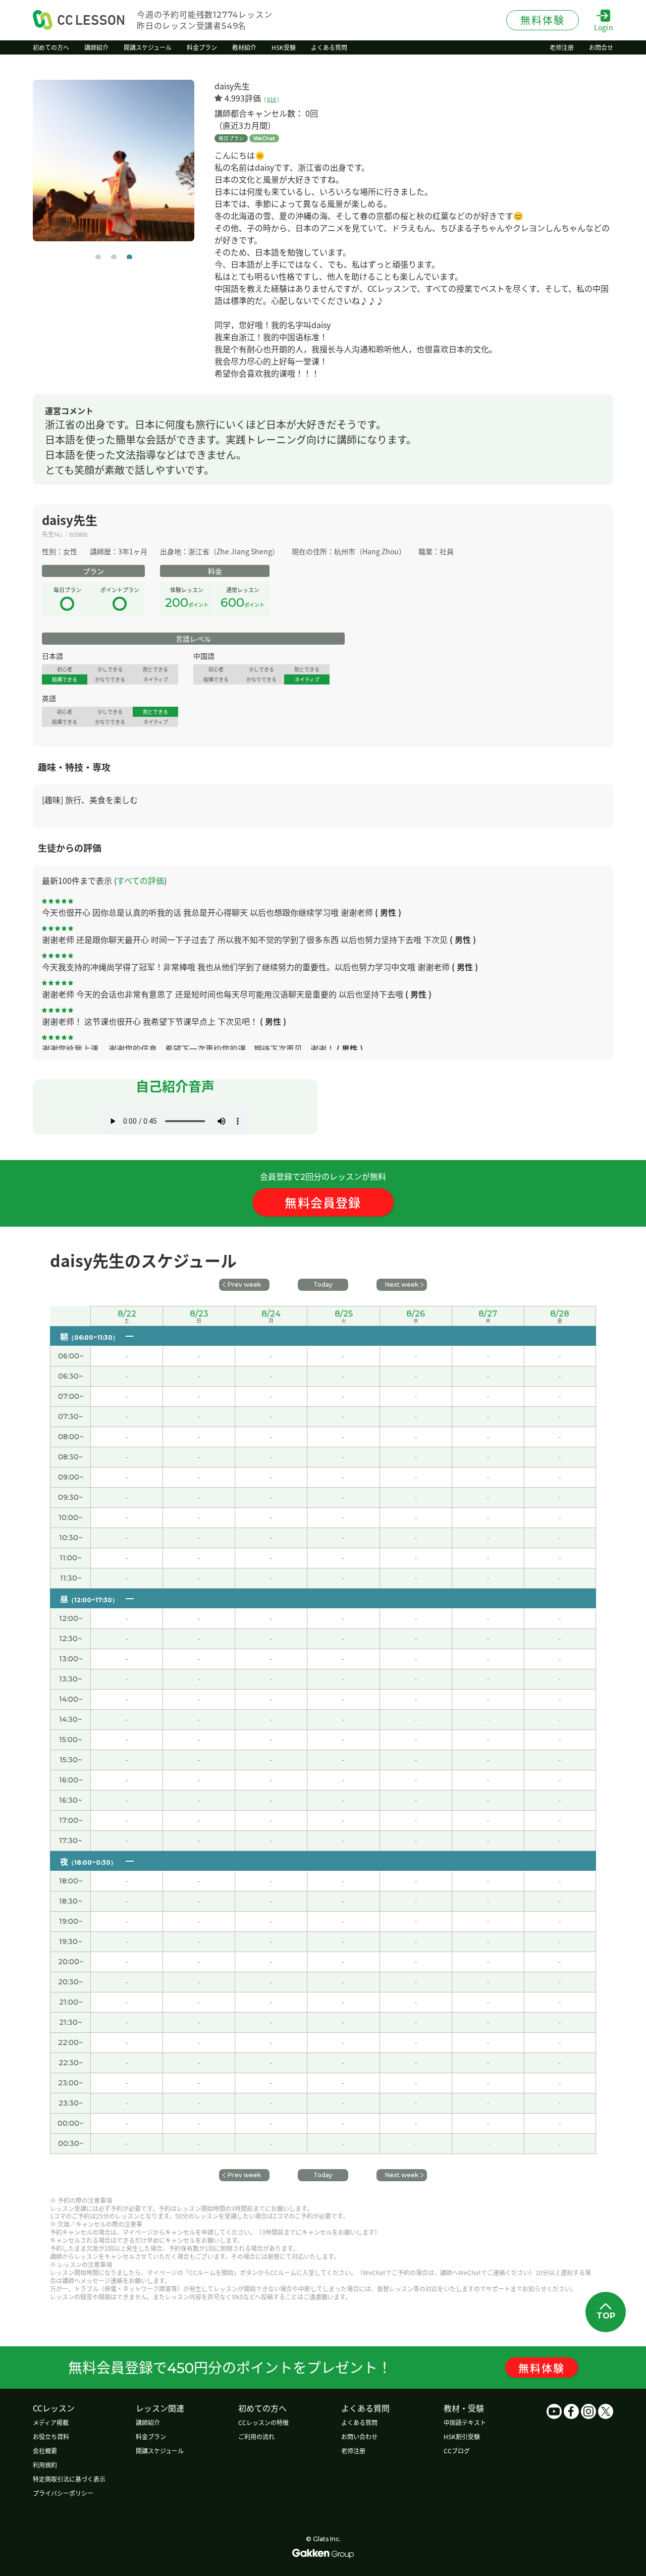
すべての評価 (140, 880)
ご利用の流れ (256, 2436)
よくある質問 (359, 2422)
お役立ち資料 (51, 2436)
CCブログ (457, 2451)
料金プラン (151, 2436)
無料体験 (542, 2368)
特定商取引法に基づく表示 (69, 2479)
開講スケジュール (160, 2451)
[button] (98, 257)
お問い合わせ (359, 2436)
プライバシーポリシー (63, 2493)
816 (272, 99)
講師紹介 (148, 2422)
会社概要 (45, 2451)
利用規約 (45, 2465)
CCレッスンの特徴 (263, 2422)
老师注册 (353, 2451)
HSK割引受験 (462, 2436)
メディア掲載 (51, 2422)
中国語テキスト (465, 2422)
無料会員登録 (323, 1202)
